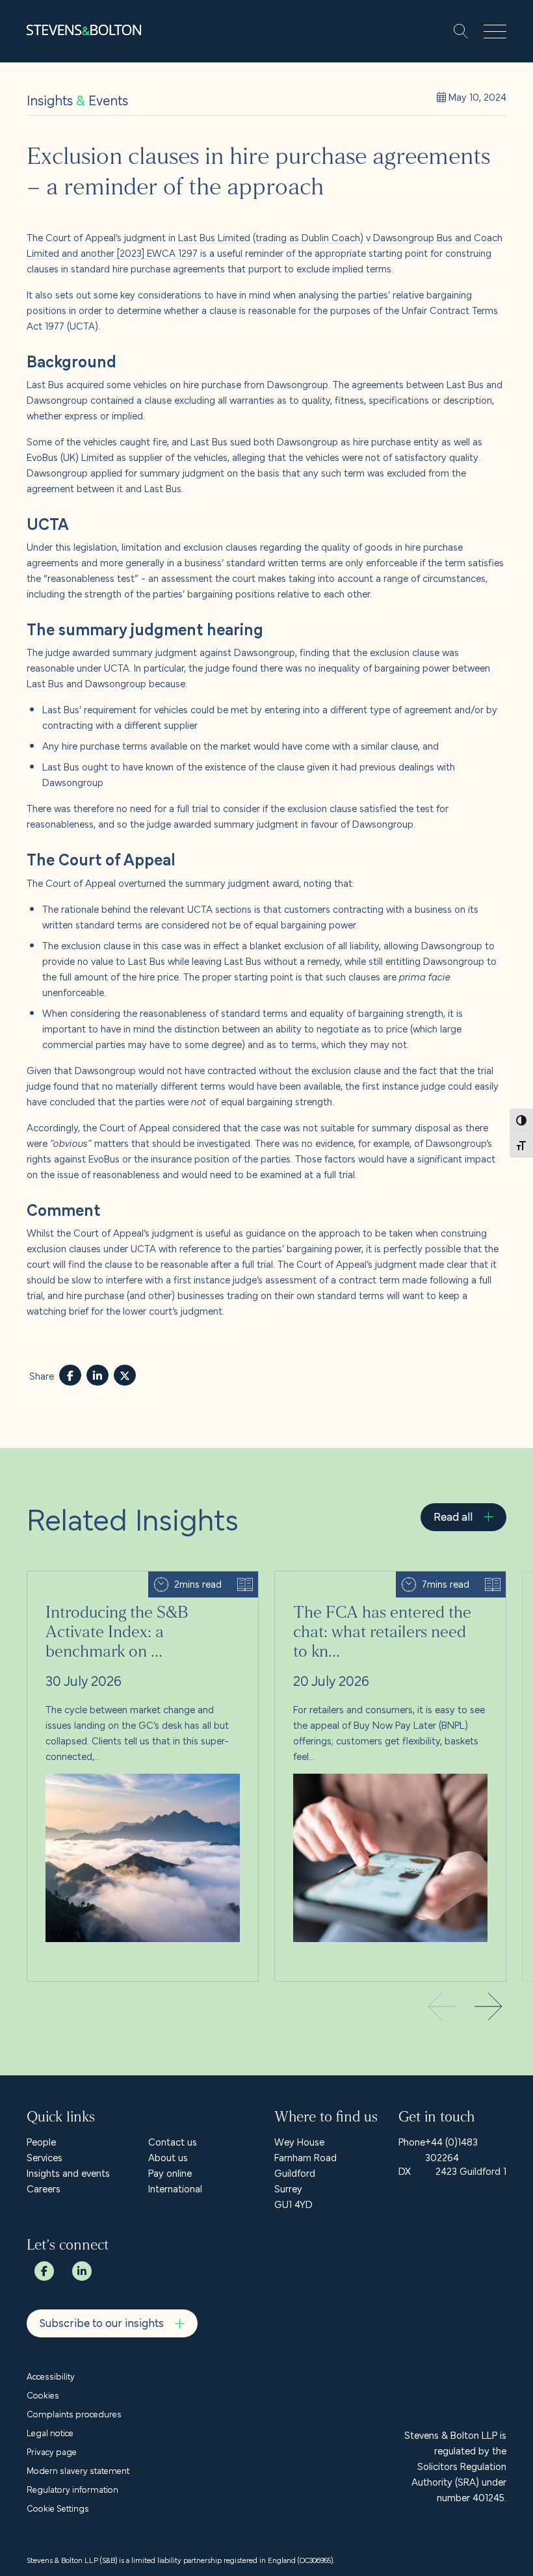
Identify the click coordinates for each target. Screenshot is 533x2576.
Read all (453, 1516)
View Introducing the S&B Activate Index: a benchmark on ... (119, 1587)
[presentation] (488, 2008)
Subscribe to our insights (102, 2322)
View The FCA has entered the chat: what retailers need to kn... (383, 1587)
